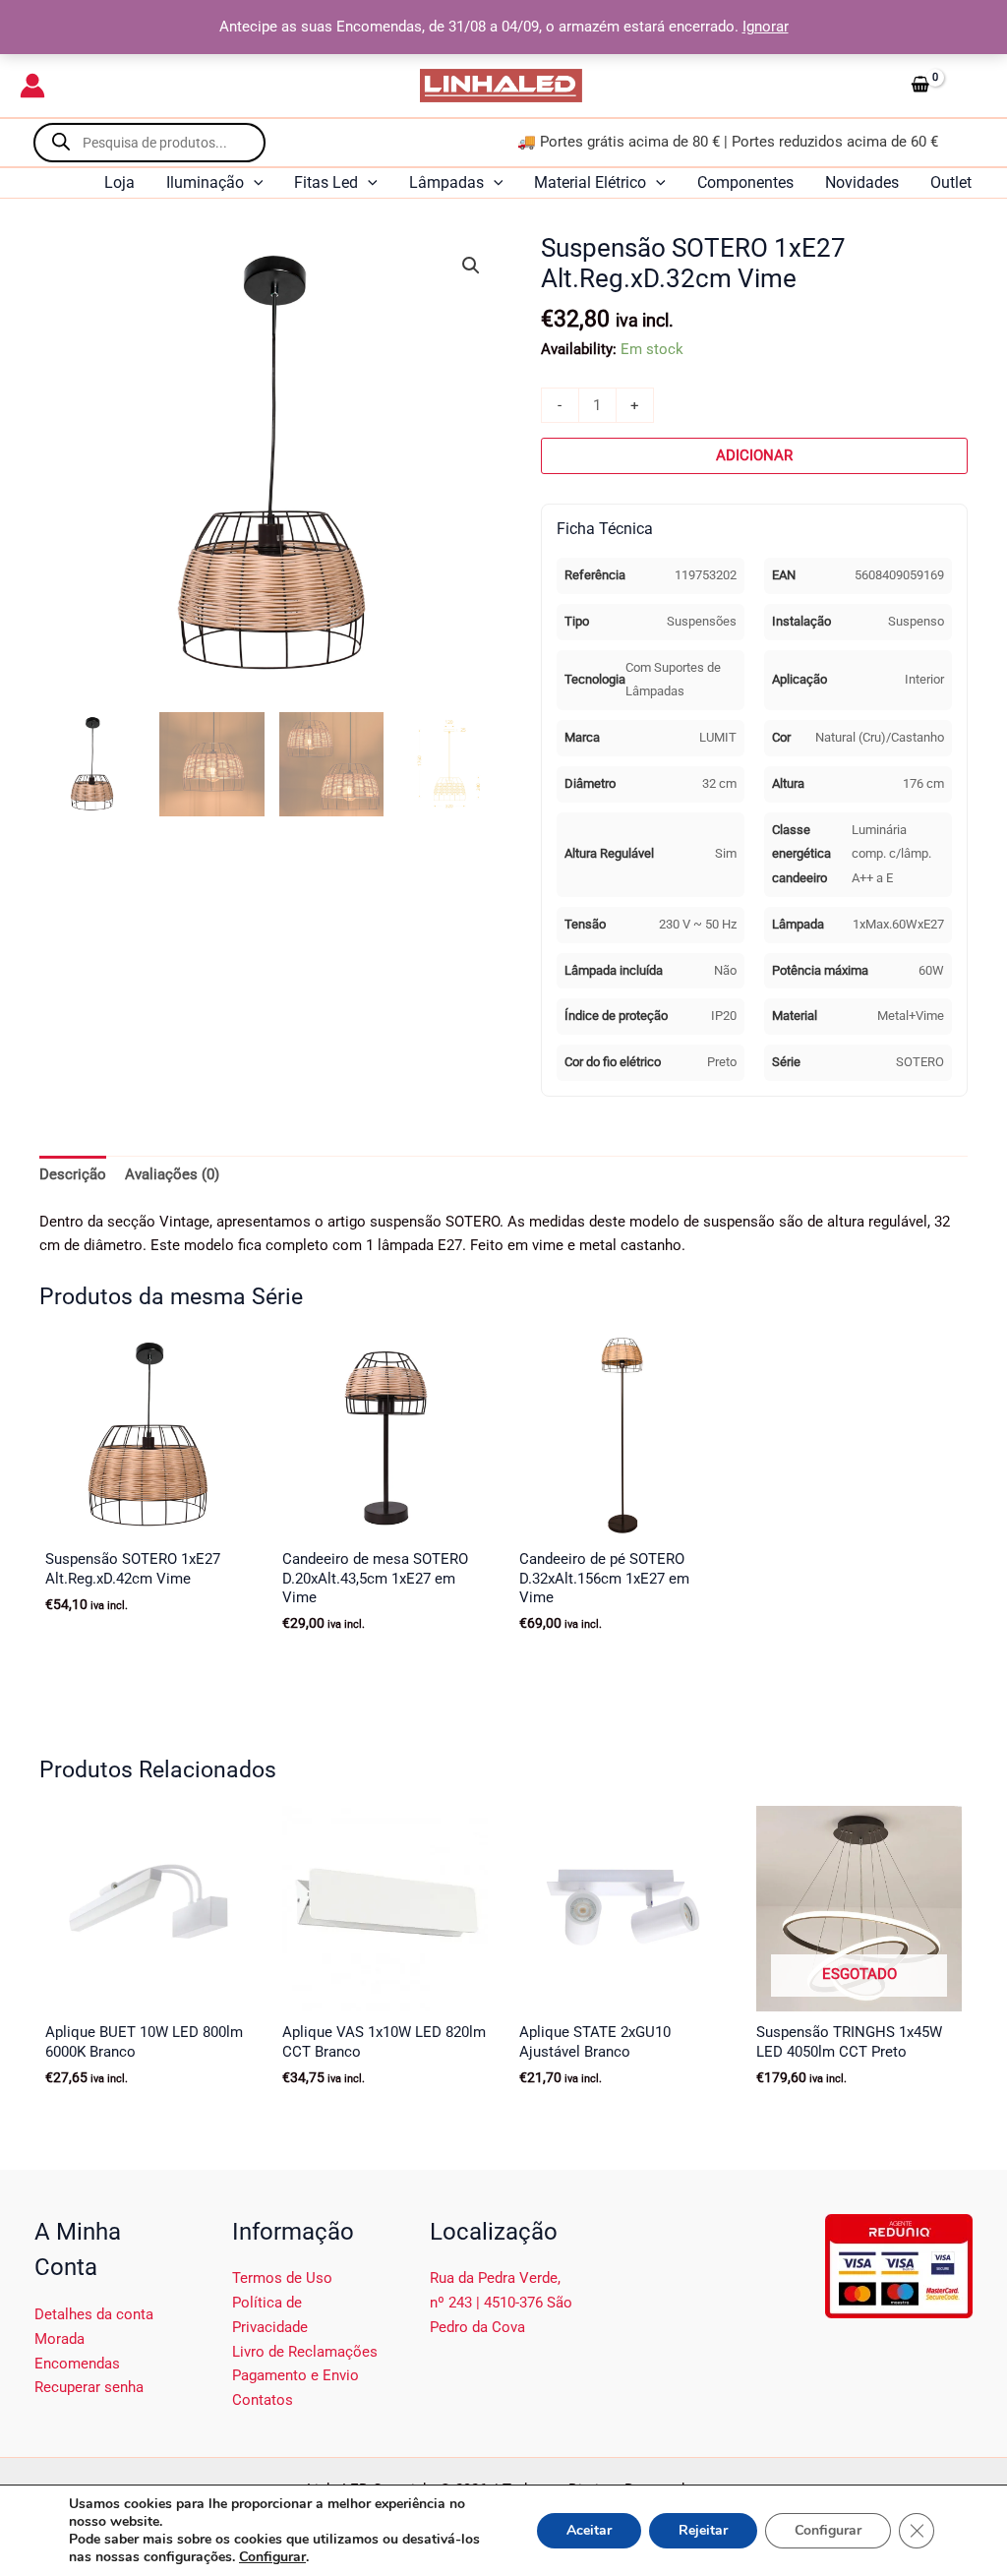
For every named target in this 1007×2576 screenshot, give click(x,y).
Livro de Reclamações (305, 2352)
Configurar (272, 2557)
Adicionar (754, 455)
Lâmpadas (446, 182)
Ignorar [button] (766, 27)
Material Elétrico (590, 182)
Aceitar (589, 2530)
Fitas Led (326, 182)
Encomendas (77, 2364)
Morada (59, 2339)
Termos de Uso (282, 2278)
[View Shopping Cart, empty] (945, 86)
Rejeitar (703, 2530)
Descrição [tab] (73, 1174)
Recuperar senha (89, 2387)
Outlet (951, 182)
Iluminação (205, 182)
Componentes (745, 182)
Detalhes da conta (94, 2314)
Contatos (263, 2400)
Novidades (862, 182)
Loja (119, 182)
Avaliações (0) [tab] (172, 1174)
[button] (254, 183)
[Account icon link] (32, 86)
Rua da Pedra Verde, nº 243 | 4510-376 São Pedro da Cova (501, 2303)
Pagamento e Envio (296, 2375)
